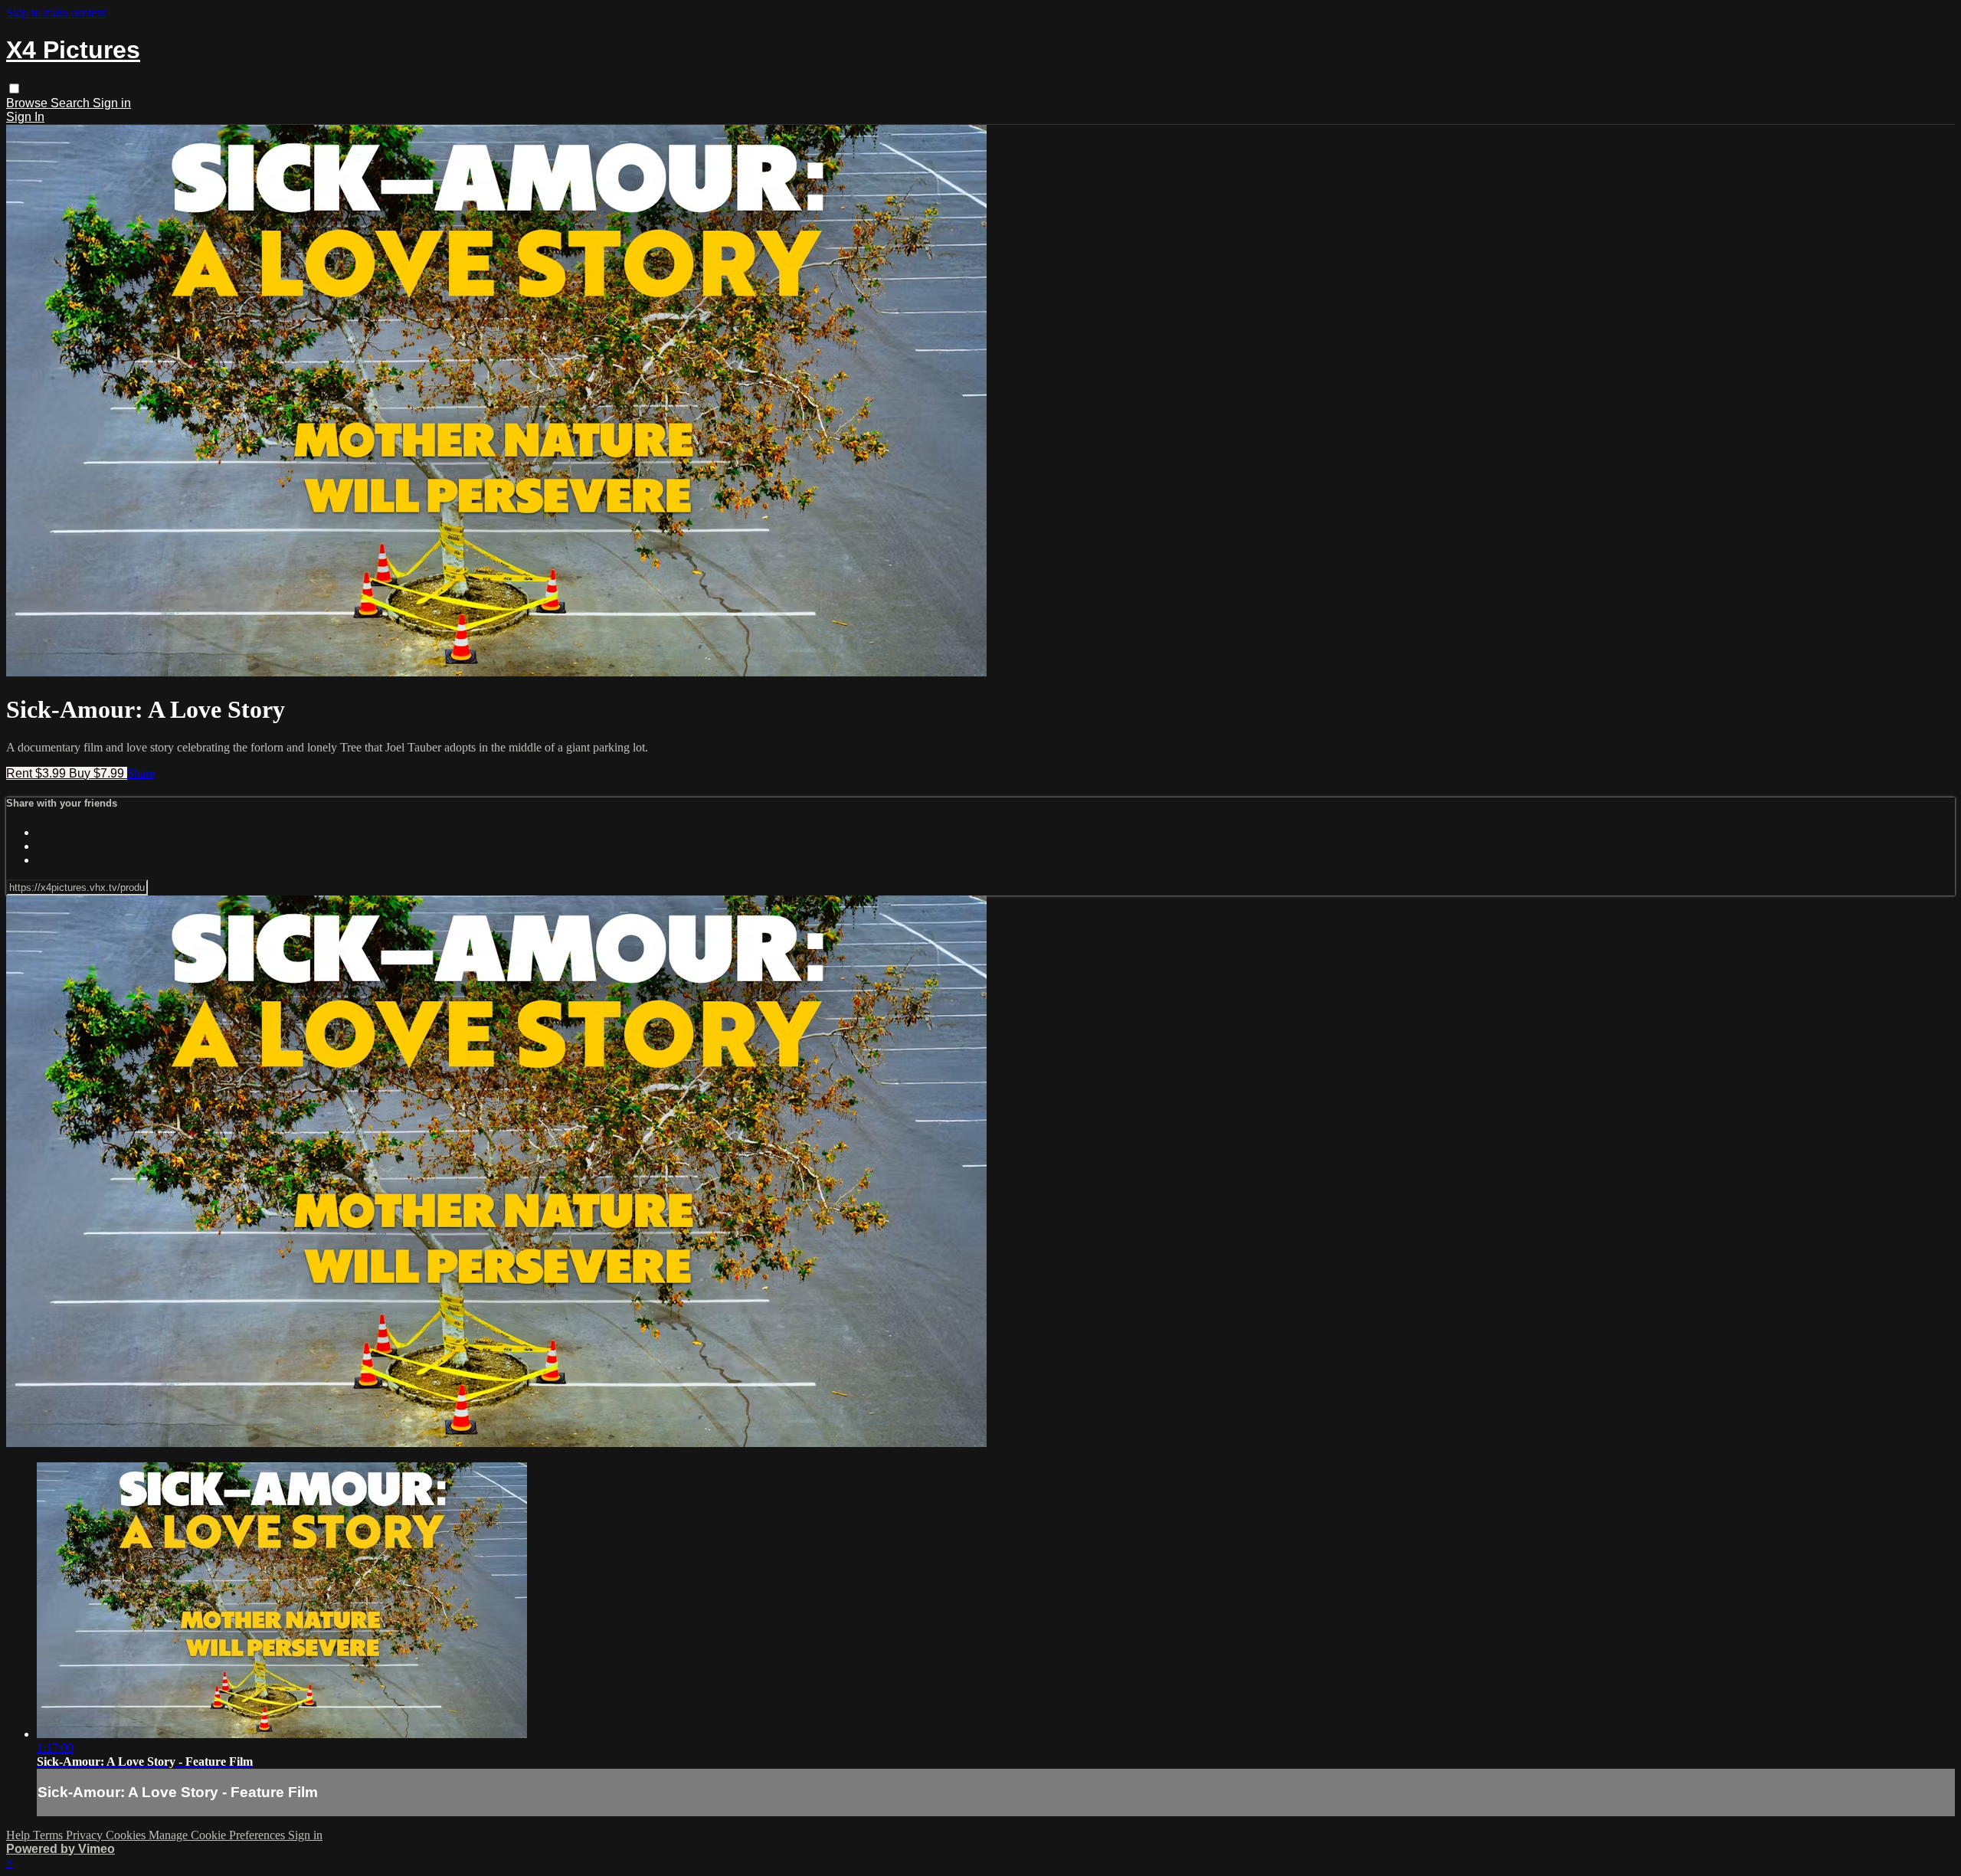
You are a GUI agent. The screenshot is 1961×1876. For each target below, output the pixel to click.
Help (20, 1835)
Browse (28, 103)
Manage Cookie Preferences (218, 1835)
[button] (14, 88)
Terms (49, 1835)
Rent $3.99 (38, 773)
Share (141, 773)
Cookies (127, 1835)
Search (72, 103)
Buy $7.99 (98, 773)
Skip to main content (56, 13)
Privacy (86, 1835)
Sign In (25, 117)
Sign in (112, 103)
